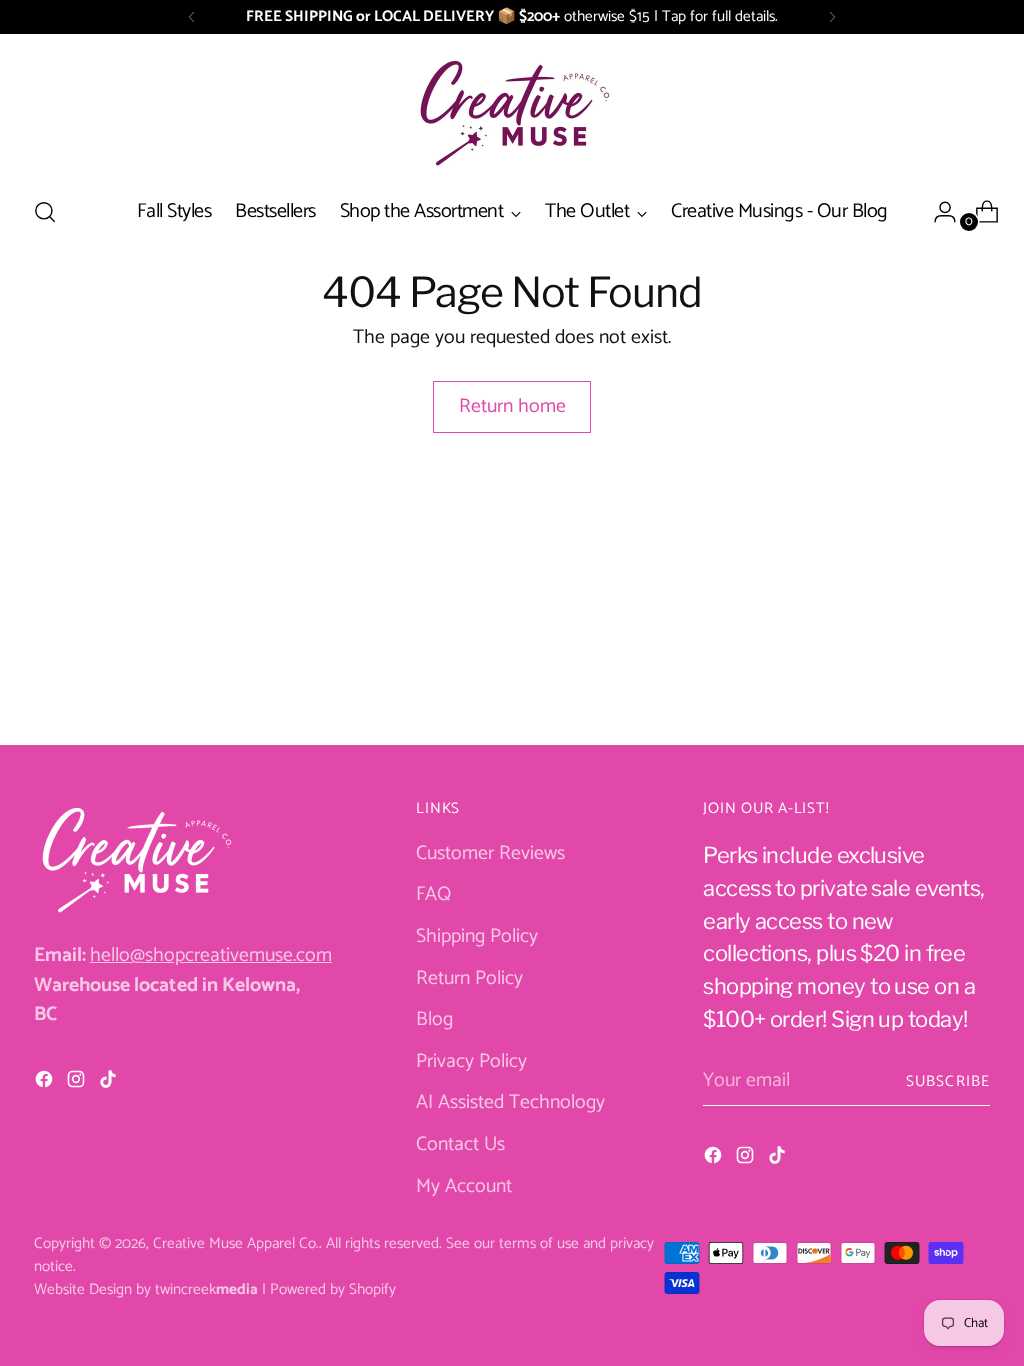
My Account (464, 1186)
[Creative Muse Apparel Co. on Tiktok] (110, 1084)
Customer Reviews (490, 853)
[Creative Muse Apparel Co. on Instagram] (78, 1084)
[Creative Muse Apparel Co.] (512, 112)
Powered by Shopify (333, 1289)
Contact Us (460, 1144)
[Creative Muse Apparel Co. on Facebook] (46, 1084)
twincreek (206, 1289)
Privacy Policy (471, 1061)
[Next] (832, 17)
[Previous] (192, 17)
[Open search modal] (45, 212)
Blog (434, 1019)
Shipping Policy (477, 936)
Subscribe (948, 1081)
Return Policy (469, 978)
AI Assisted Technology (510, 1102)
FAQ (433, 894)
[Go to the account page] (937, 212)
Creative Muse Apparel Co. (236, 1243)
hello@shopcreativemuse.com (211, 955)
